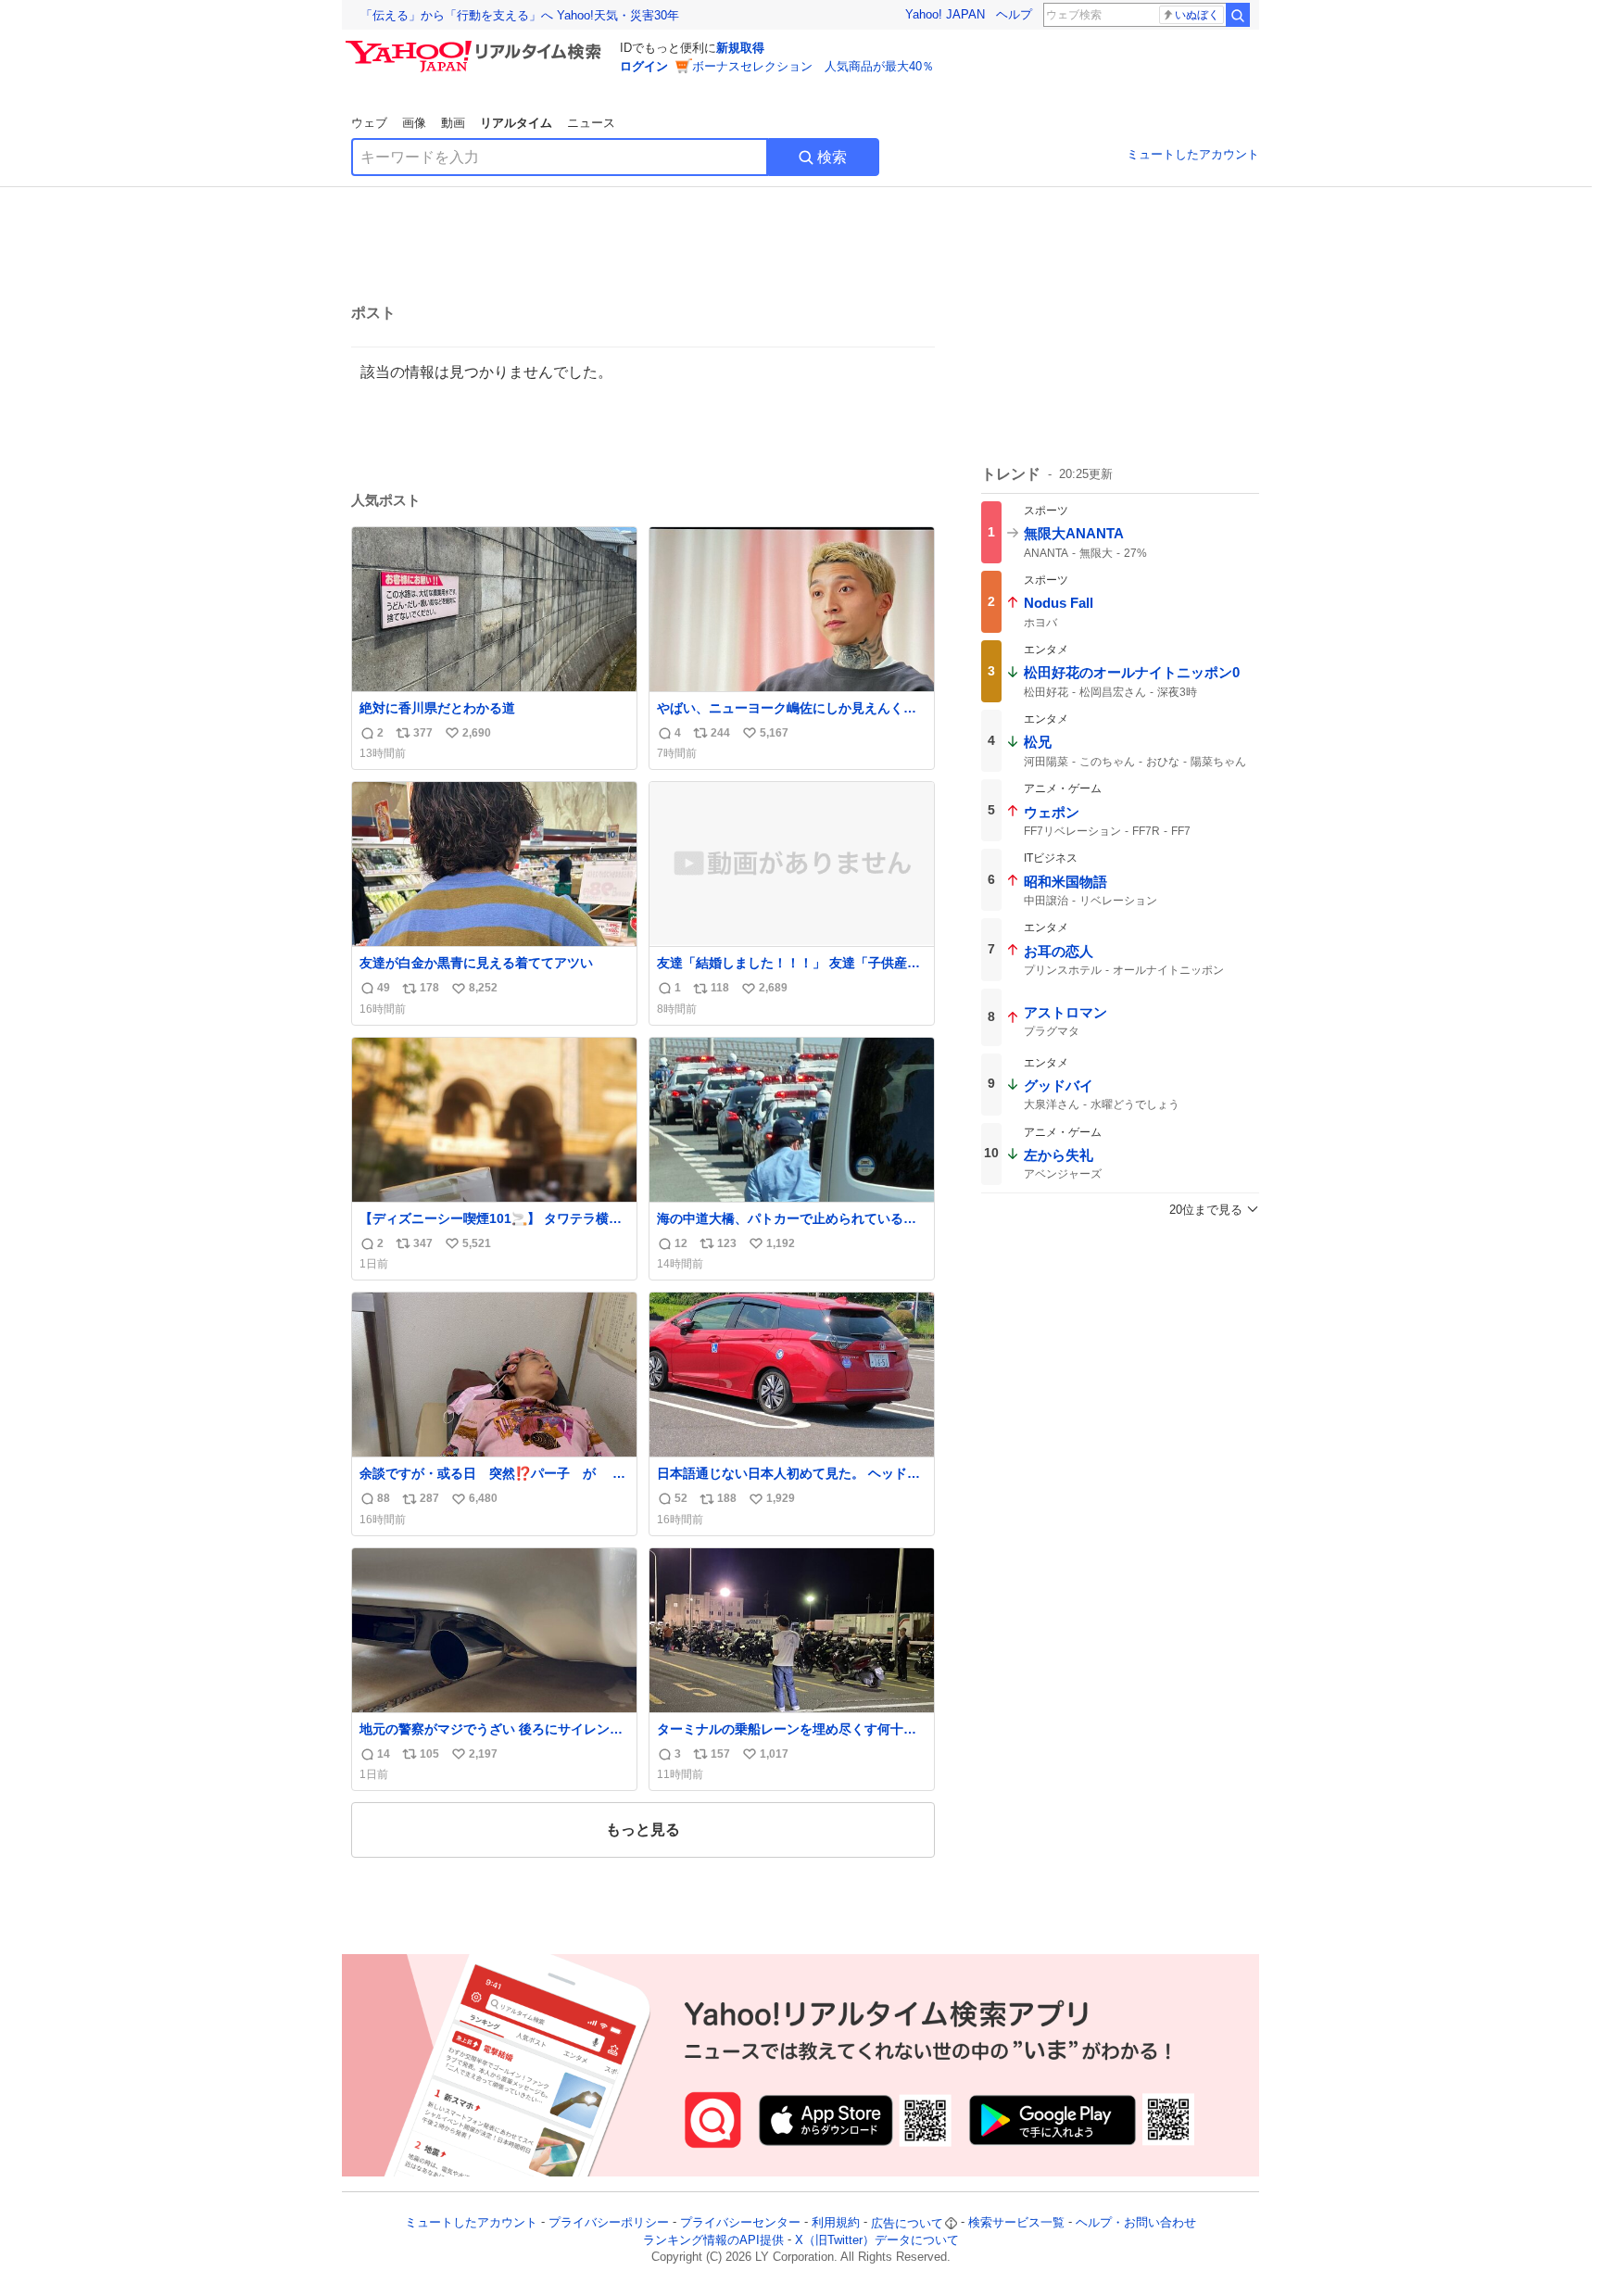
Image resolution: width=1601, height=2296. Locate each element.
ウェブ (369, 123)
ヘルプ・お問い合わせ (1136, 2223)
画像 (414, 123)
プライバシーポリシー (609, 2223)
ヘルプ (1014, 14)
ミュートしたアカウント (1193, 154)
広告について (907, 2223)
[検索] (1238, 15)
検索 (832, 157)
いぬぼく (1197, 15)
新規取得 (740, 48)
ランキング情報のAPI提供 (713, 2240)
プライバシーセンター (740, 2223)
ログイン (644, 66)
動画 (453, 123)
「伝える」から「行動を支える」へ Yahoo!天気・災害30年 (520, 15)
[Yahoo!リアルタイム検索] (476, 45)
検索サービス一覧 (1016, 2223)
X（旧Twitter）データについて (877, 2240)
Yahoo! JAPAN (945, 14)
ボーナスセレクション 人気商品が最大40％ (813, 66)
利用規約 (836, 2223)
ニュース (591, 123)
